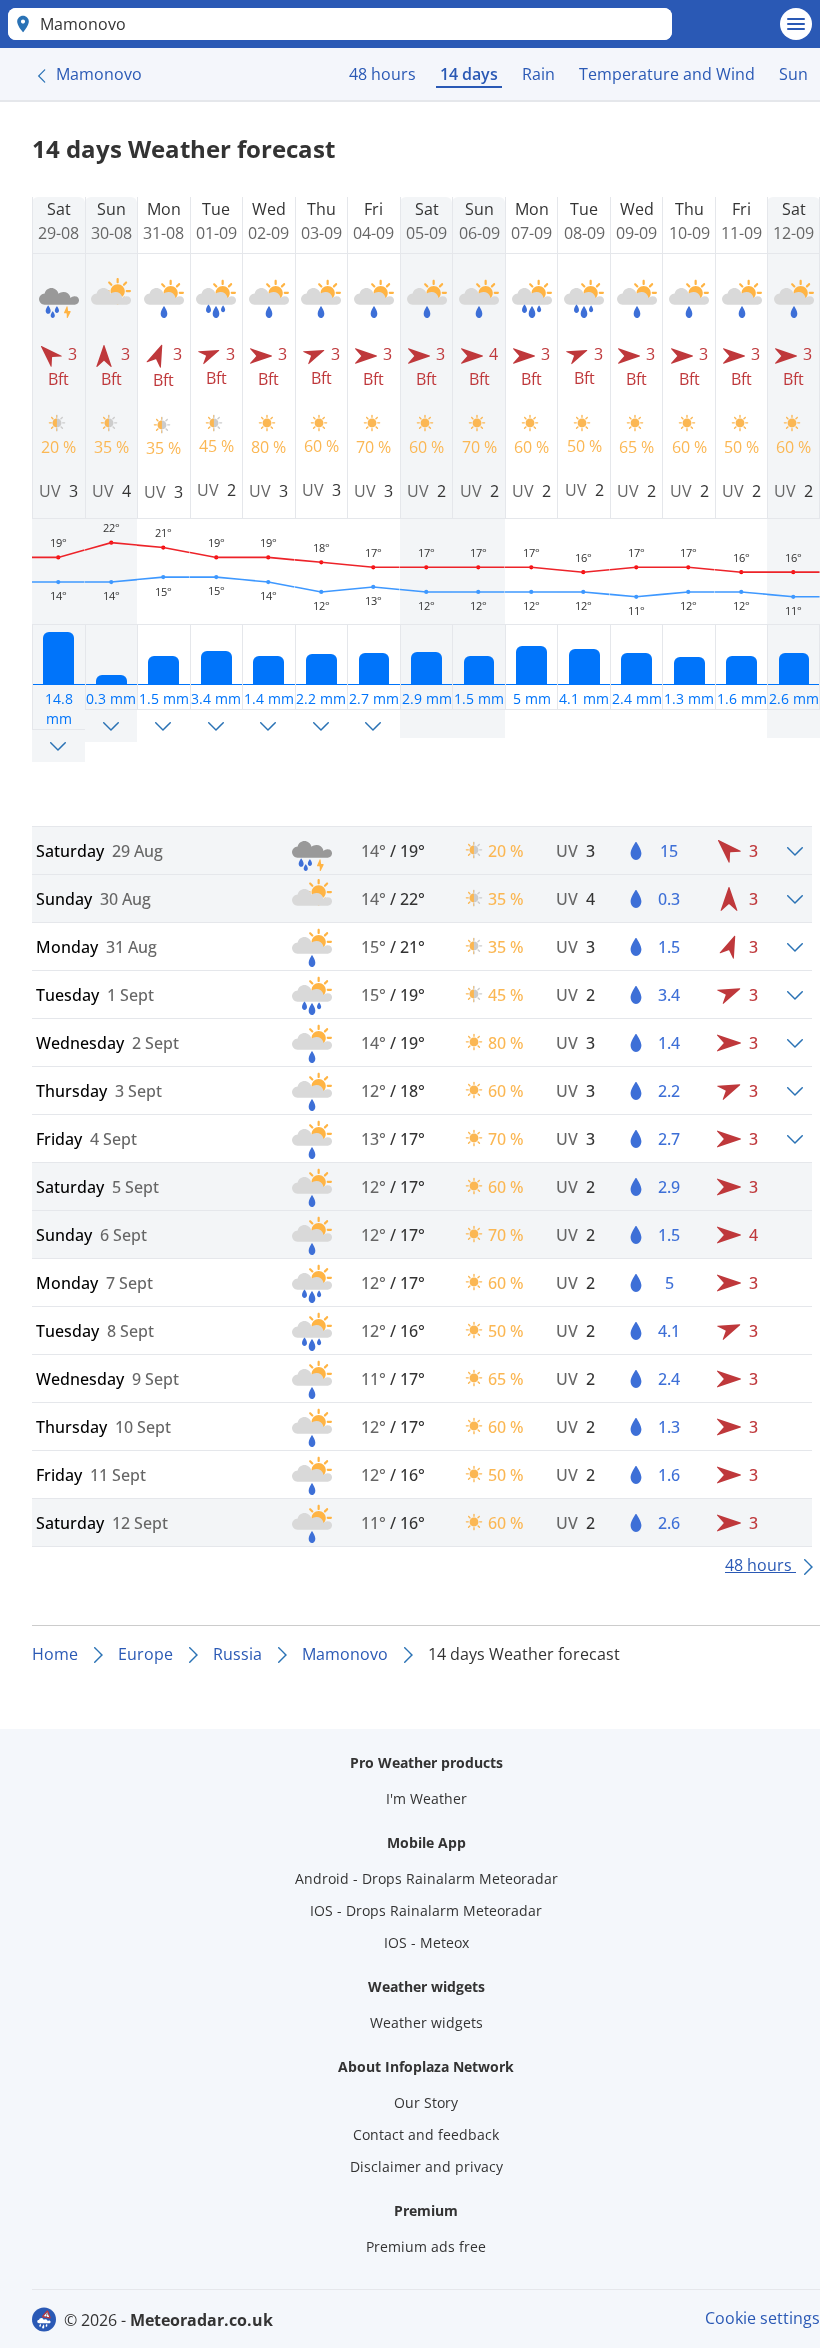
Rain (538, 74)
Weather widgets (426, 2022)
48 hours (382, 74)
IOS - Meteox (426, 1942)
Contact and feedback (426, 2134)
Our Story (426, 2102)
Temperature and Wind (667, 74)
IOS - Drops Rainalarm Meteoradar (426, 1910)
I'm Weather (426, 1798)
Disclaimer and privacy (426, 2166)
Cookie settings (762, 2318)
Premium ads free (426, 2246)
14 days (469, 74)
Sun (793, 74)
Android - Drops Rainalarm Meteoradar (426, 1878)
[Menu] (796, 24)
